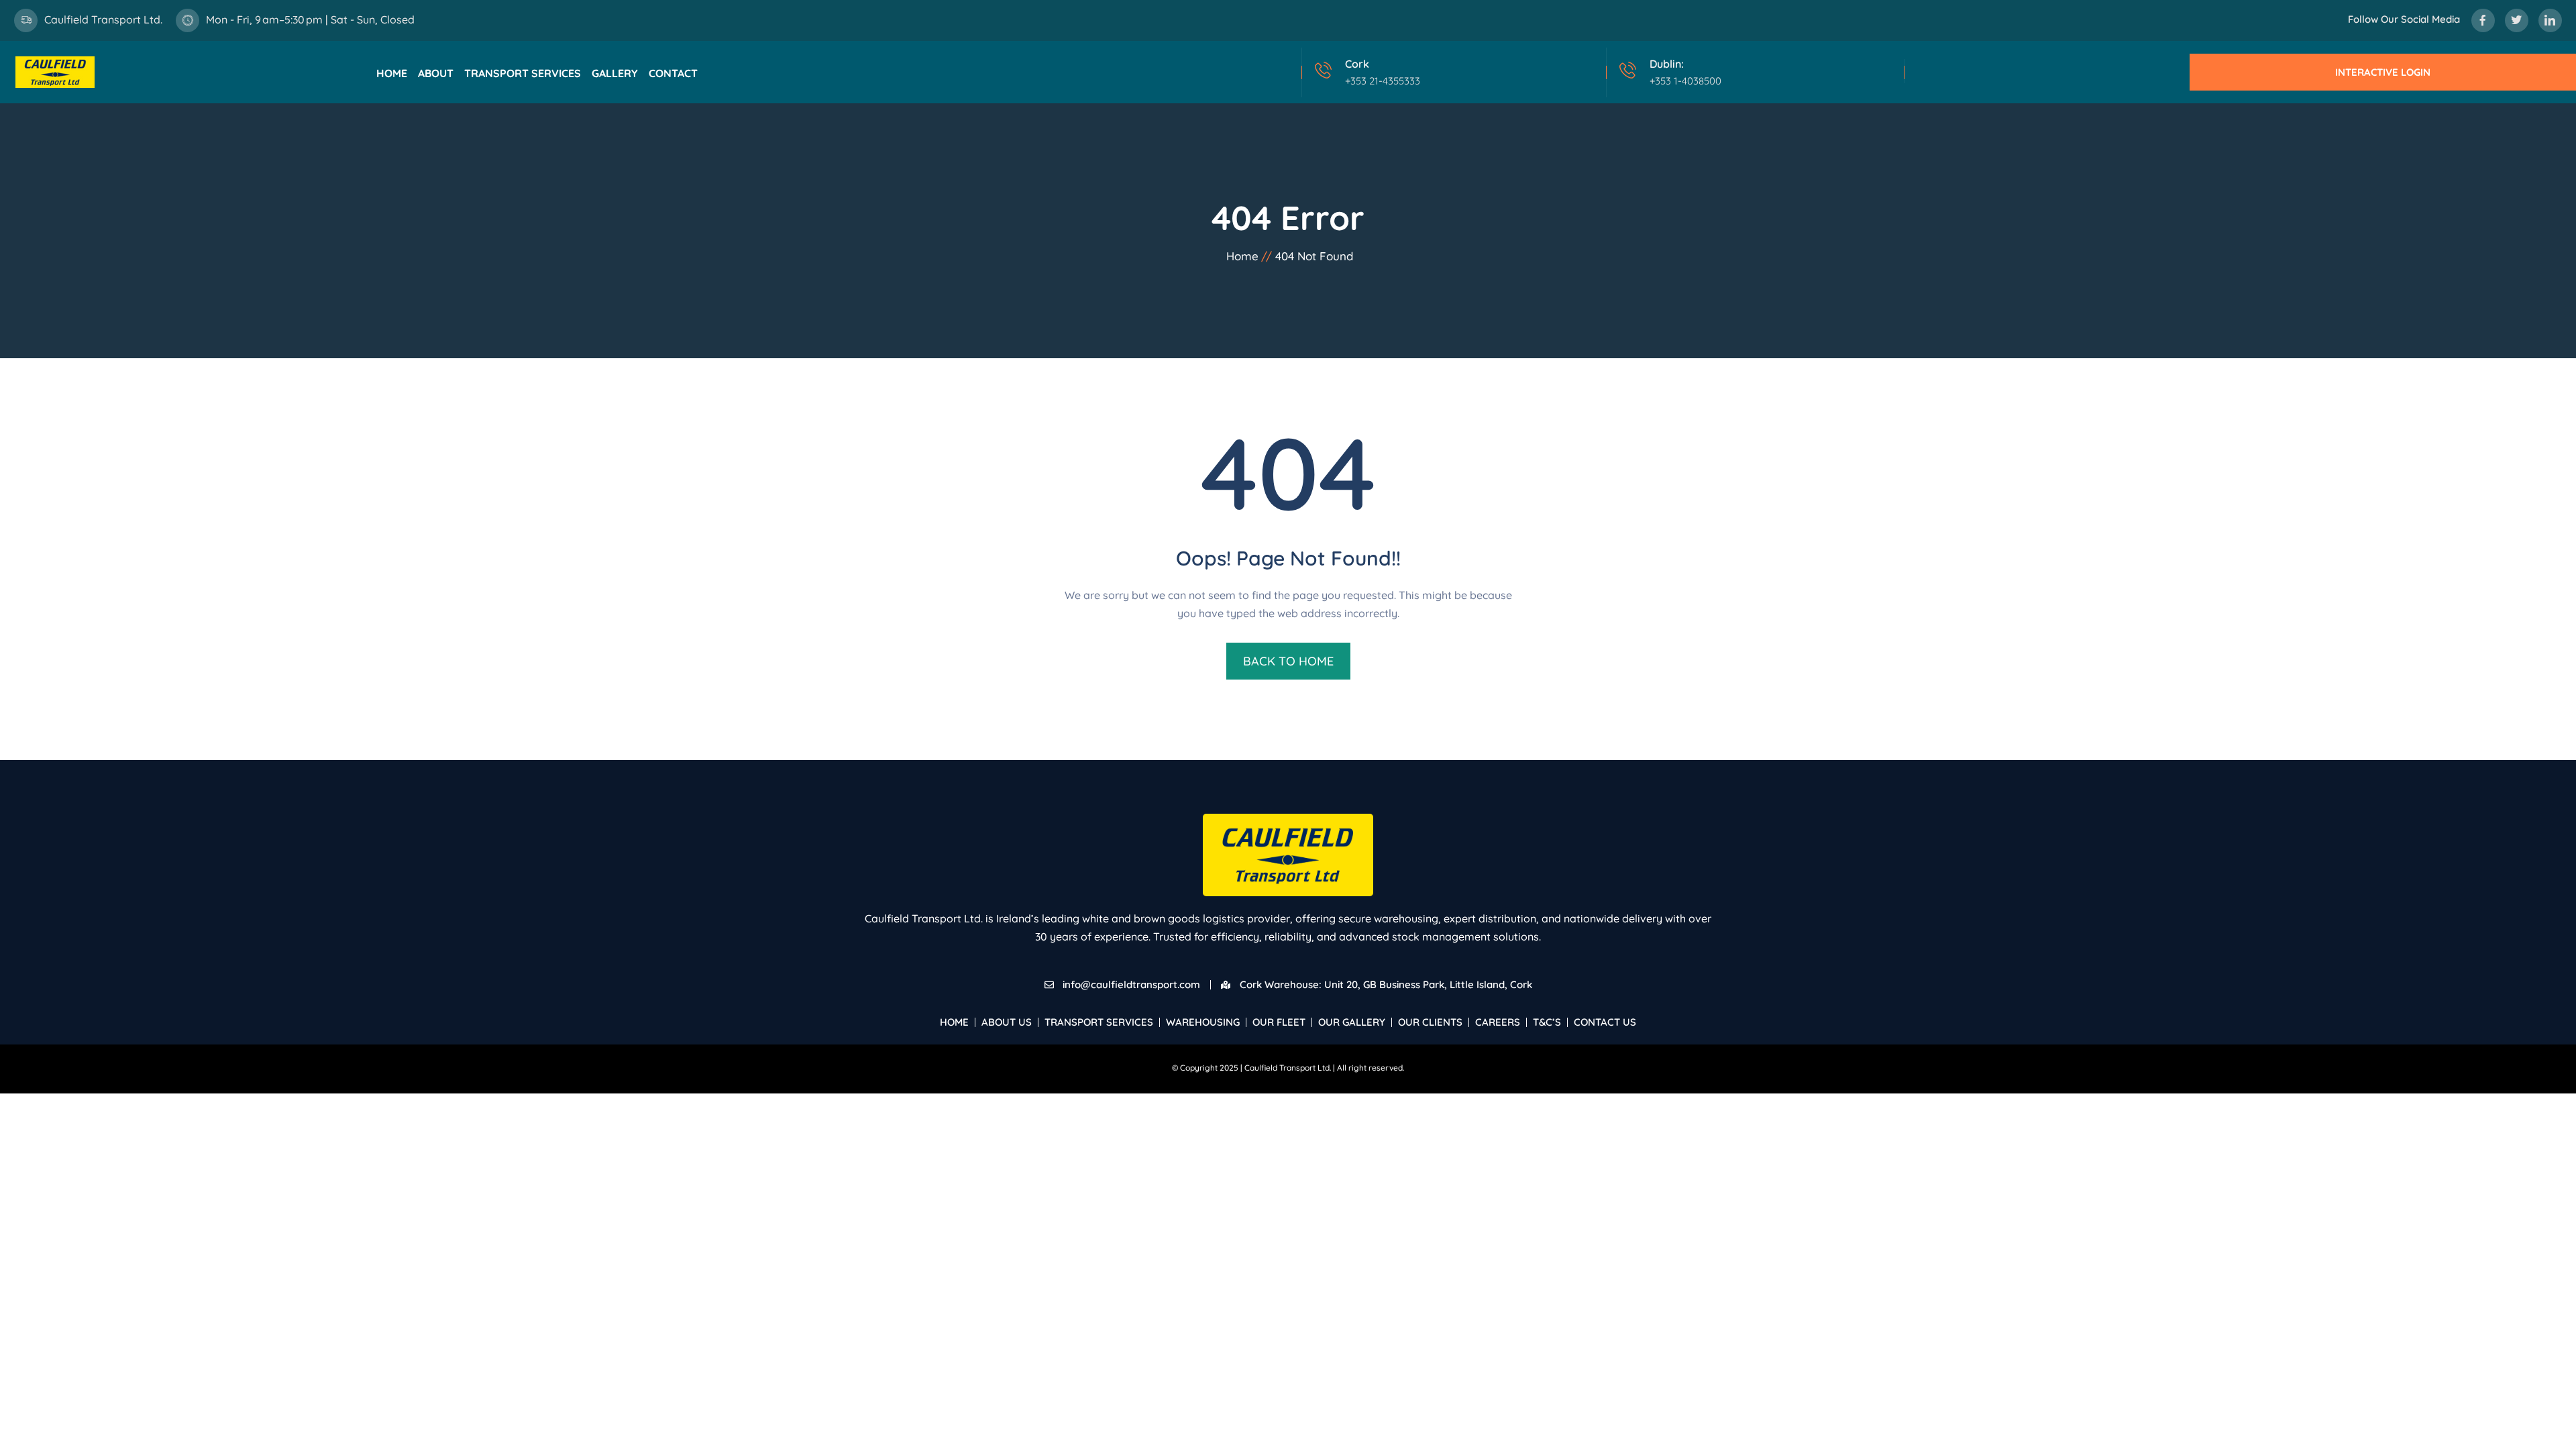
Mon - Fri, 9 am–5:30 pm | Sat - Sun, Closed (310, 19)
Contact (673, 73)
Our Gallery (1352, 1022)
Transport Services (523, 73)
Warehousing (1203, 1022)
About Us (1007, 1022)
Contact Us (1605, 1022)
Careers (1498, 1022)
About (436, 73)
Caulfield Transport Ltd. (103, 19)
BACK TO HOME (1288, 661)
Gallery (615, 73)
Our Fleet (1279, 1022)
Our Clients (1430, 1022)
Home (392, 73)
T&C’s (1547, 1022)
